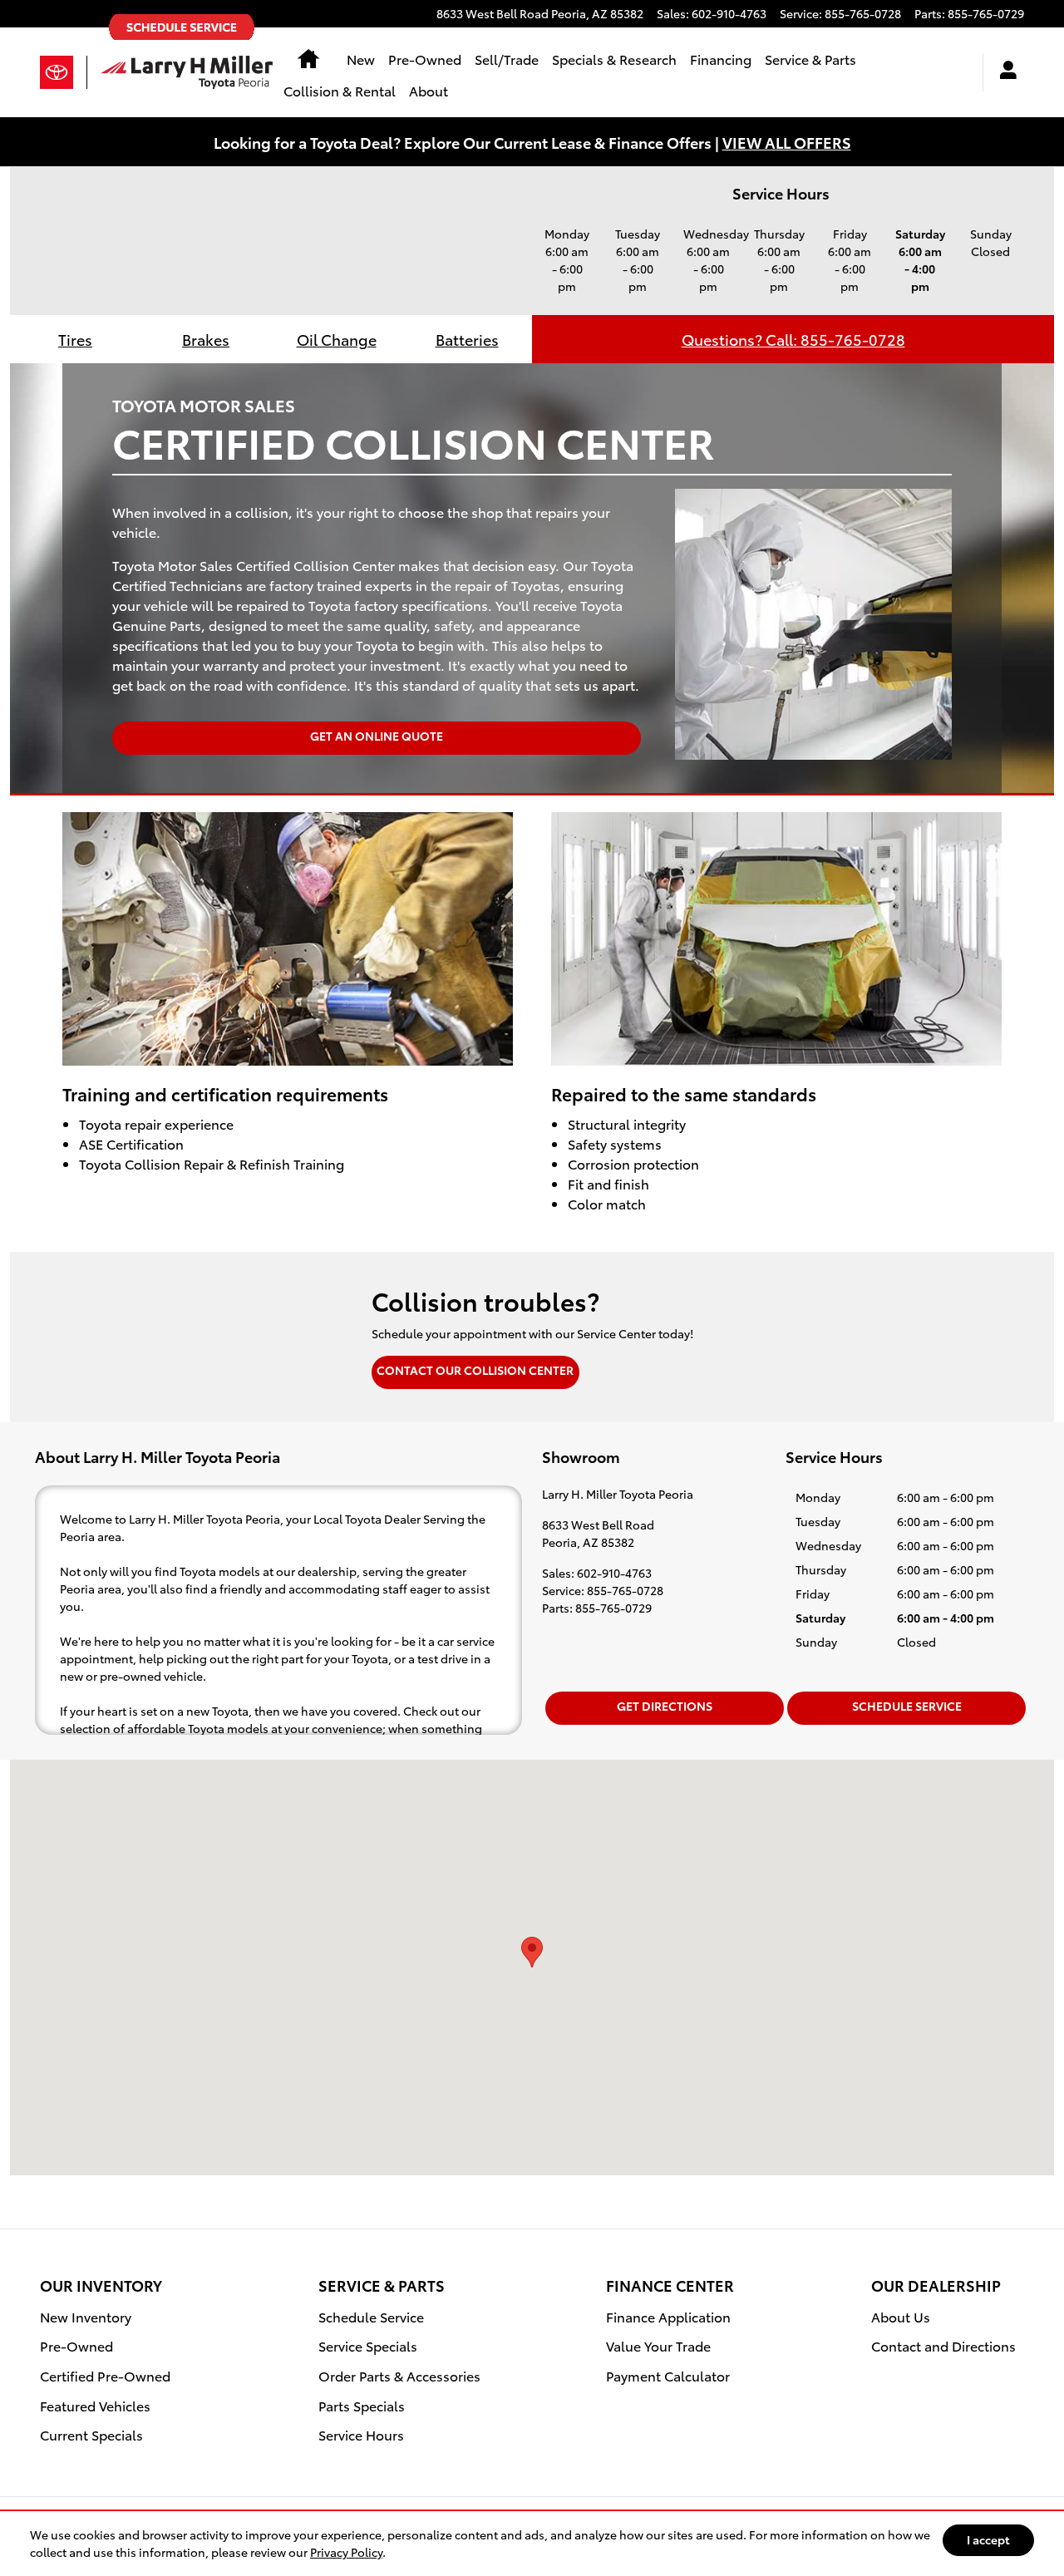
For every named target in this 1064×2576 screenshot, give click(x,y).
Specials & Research (614, 59)
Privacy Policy (346, 2552)
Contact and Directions (943, 2345)
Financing (721, 59)
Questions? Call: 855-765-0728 (793, 339)
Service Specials (368, 2345)
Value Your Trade (658, 2345)
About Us (901, 2316)
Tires (75, 339)
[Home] (64, 72)
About (429, 90)
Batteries (467, 339)
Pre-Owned (425, 59)
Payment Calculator (668, 2375)
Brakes (206, 339)
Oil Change (337, 339)
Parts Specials (362, 2405)
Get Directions (665, 1706)
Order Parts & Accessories (399, 2375)
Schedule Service (907, 1706)
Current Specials (91, 2434)
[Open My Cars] (1004, 72)
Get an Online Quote (377, 736)
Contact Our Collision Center (475, 1370)
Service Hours (361, 2434)
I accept (988, 2539)
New (361, 59)
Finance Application (668, 2316)
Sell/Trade (507, 59)
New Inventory (86, 2316)
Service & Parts (810, 59)
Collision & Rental (340, 90)
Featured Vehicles (95, 2405)
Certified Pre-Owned (105, 2375)
